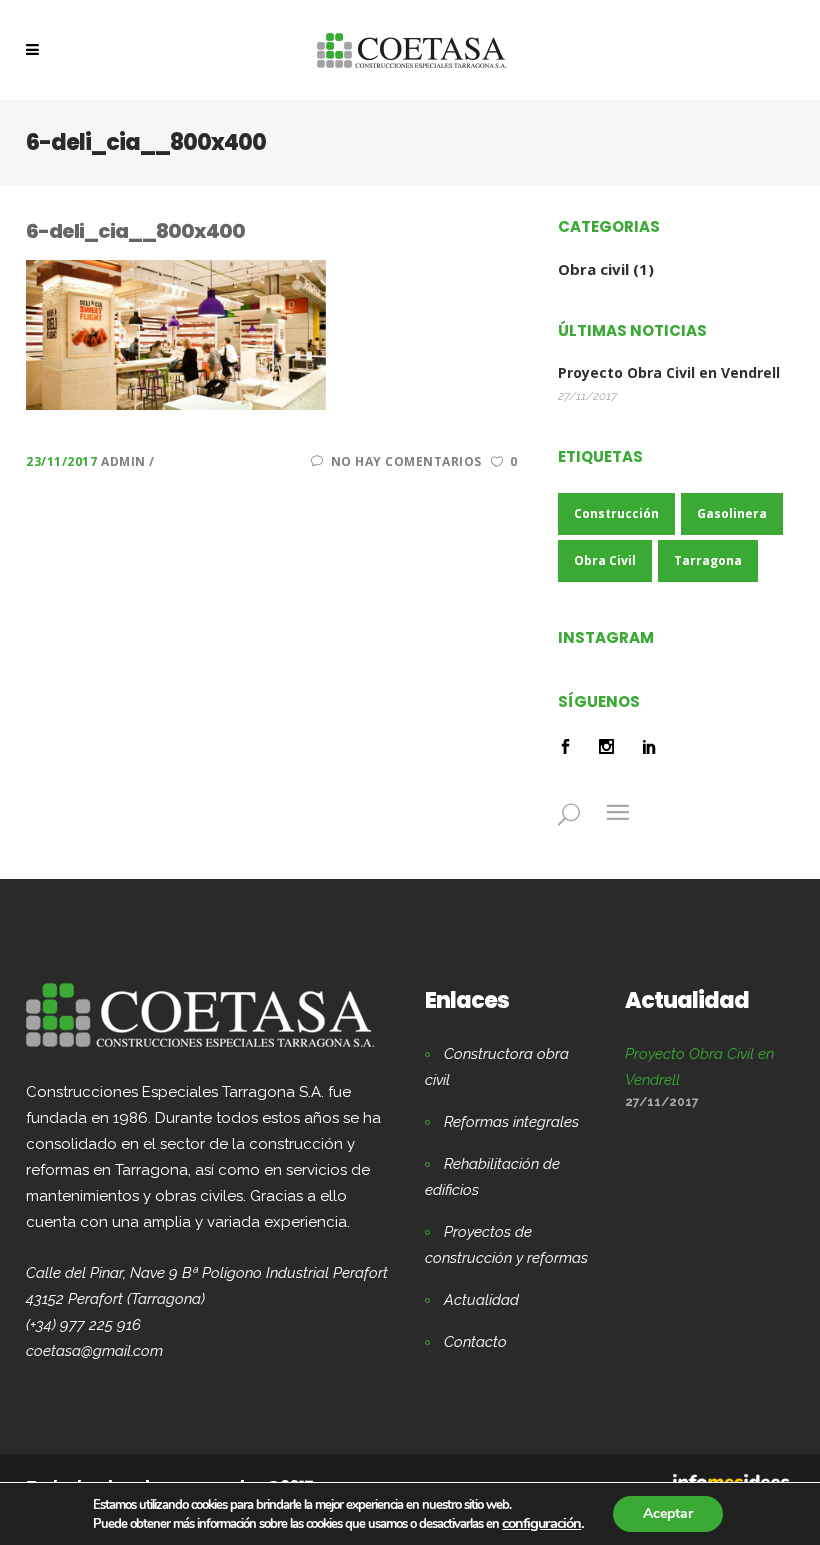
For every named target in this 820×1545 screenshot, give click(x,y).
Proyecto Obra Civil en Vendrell (669, 373)
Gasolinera (732, 513)
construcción (616, 513)
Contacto (475, 1342)
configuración (541, 1523)
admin (125, 461)
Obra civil (593, 269)
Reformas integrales (511, 1122)
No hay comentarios (406, 461)
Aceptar (668, 1513)
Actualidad (481, 1300)
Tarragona (708, 560)
